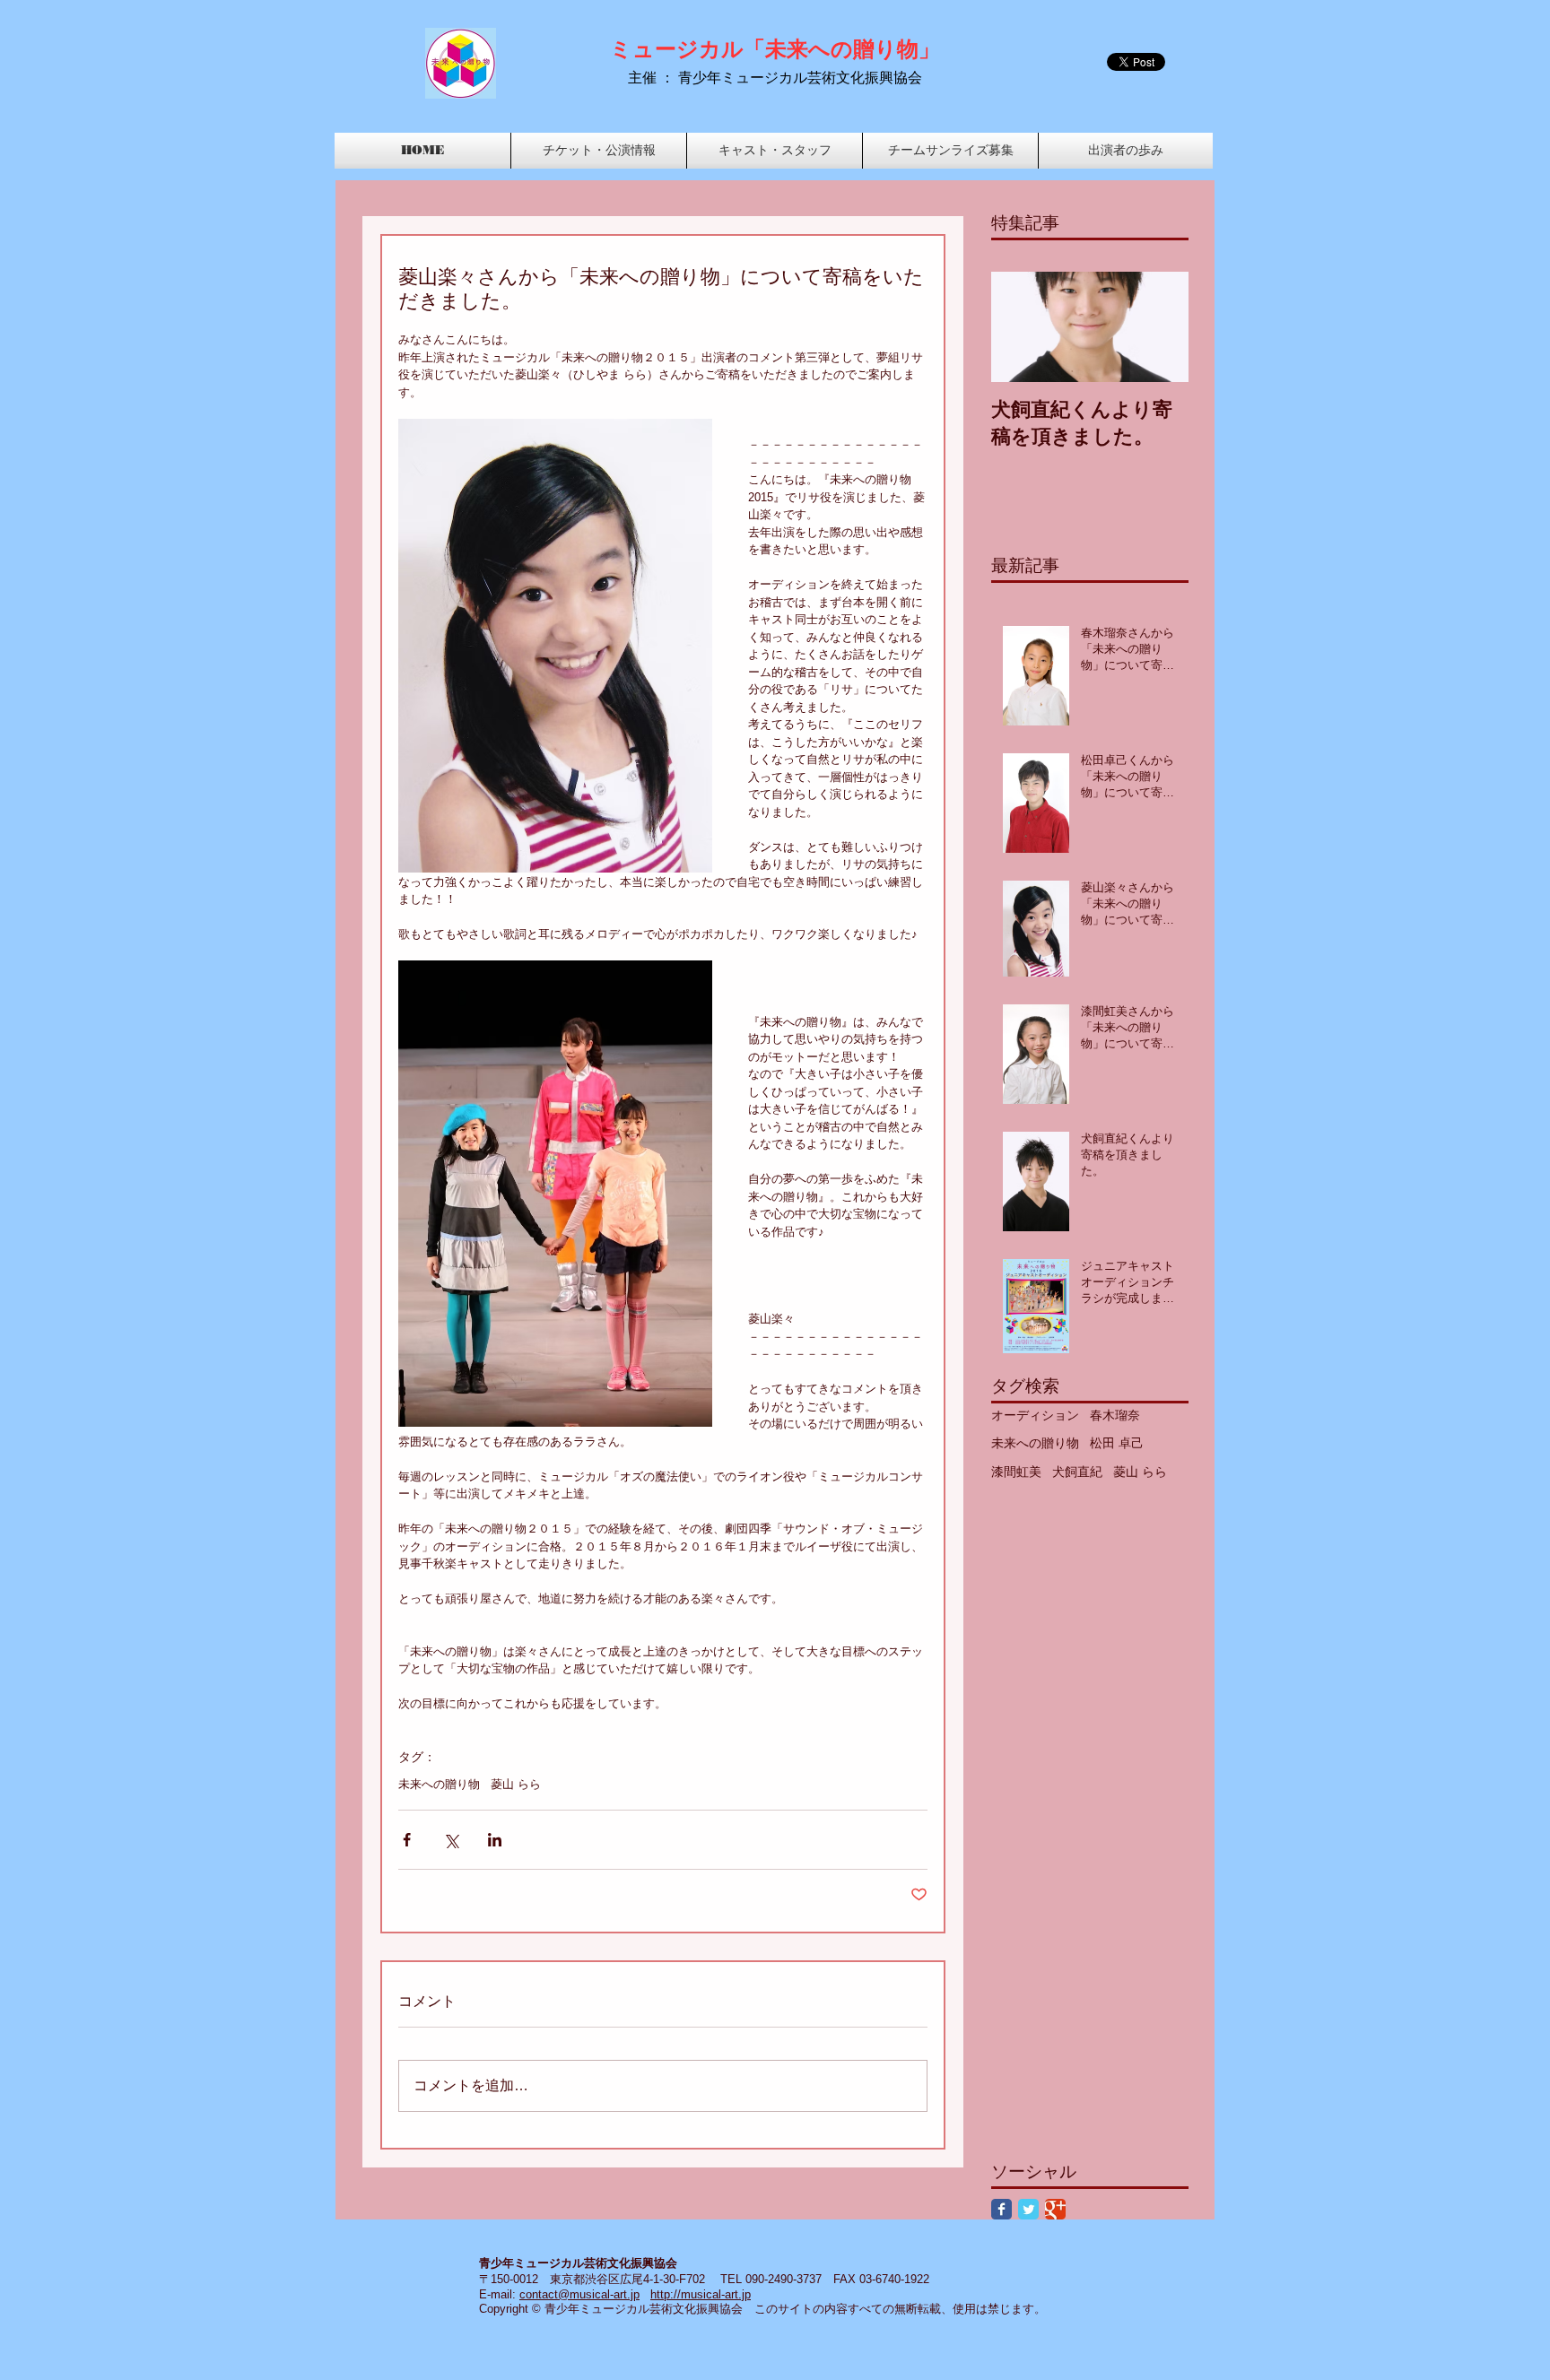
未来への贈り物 (439, 1784)
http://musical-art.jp (701, 2294)
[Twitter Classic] (1028, 2209)
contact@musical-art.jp (579, 2294)
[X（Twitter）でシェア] (451, 1840)
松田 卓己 (1117, 1443)
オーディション (1035, 1415)
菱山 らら (516, 1784)
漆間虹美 (1016, 1472)
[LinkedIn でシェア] (495, 1840)
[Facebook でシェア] (407, 1840)
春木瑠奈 (1115, 1415)
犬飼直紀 (1077, 1472)
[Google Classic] (1055, 2209)
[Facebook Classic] (1001, 2209)
